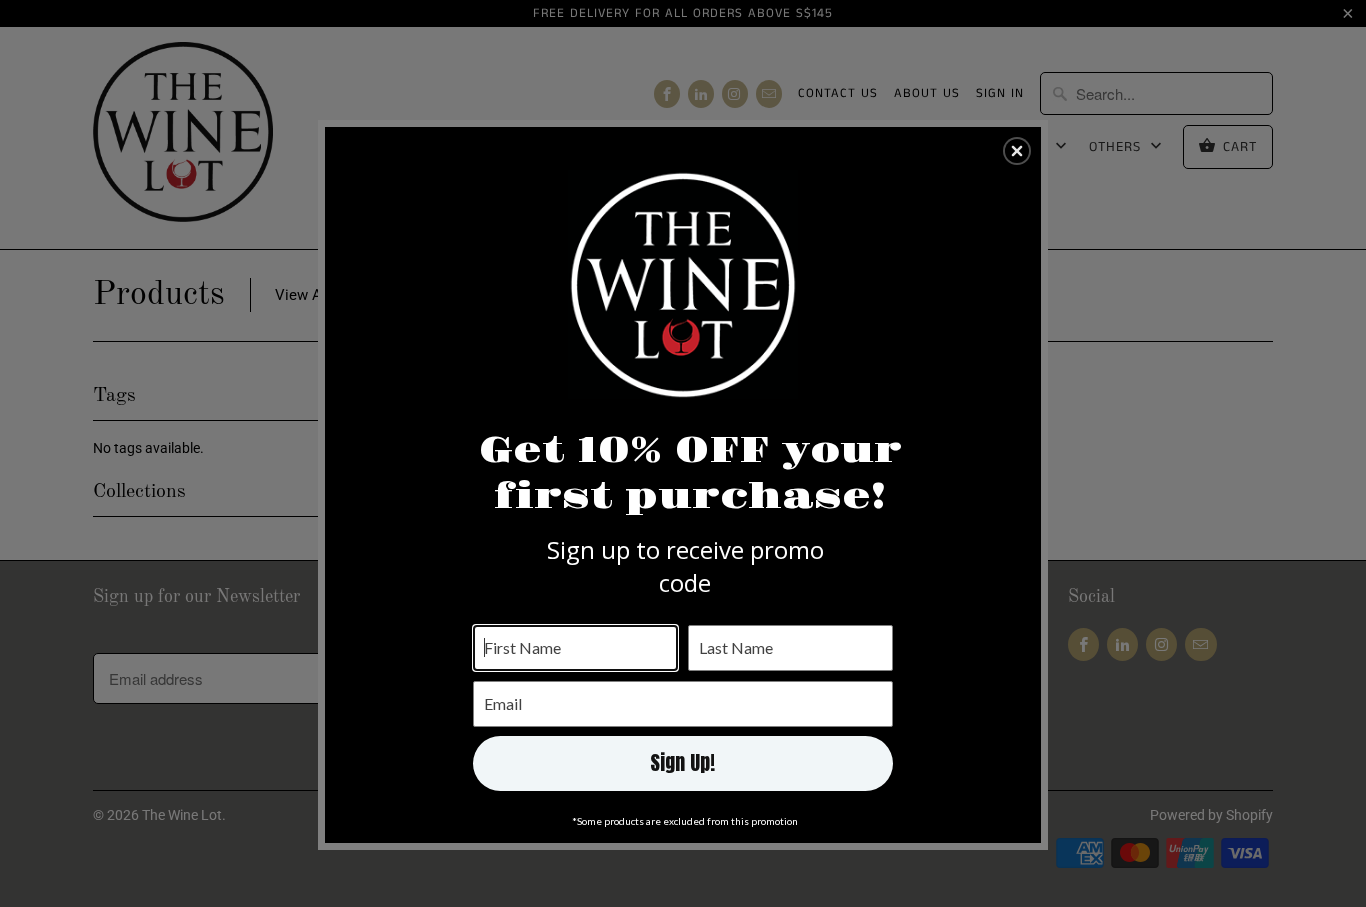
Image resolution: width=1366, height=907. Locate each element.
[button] (1017, 151)
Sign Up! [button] (682, 762)
